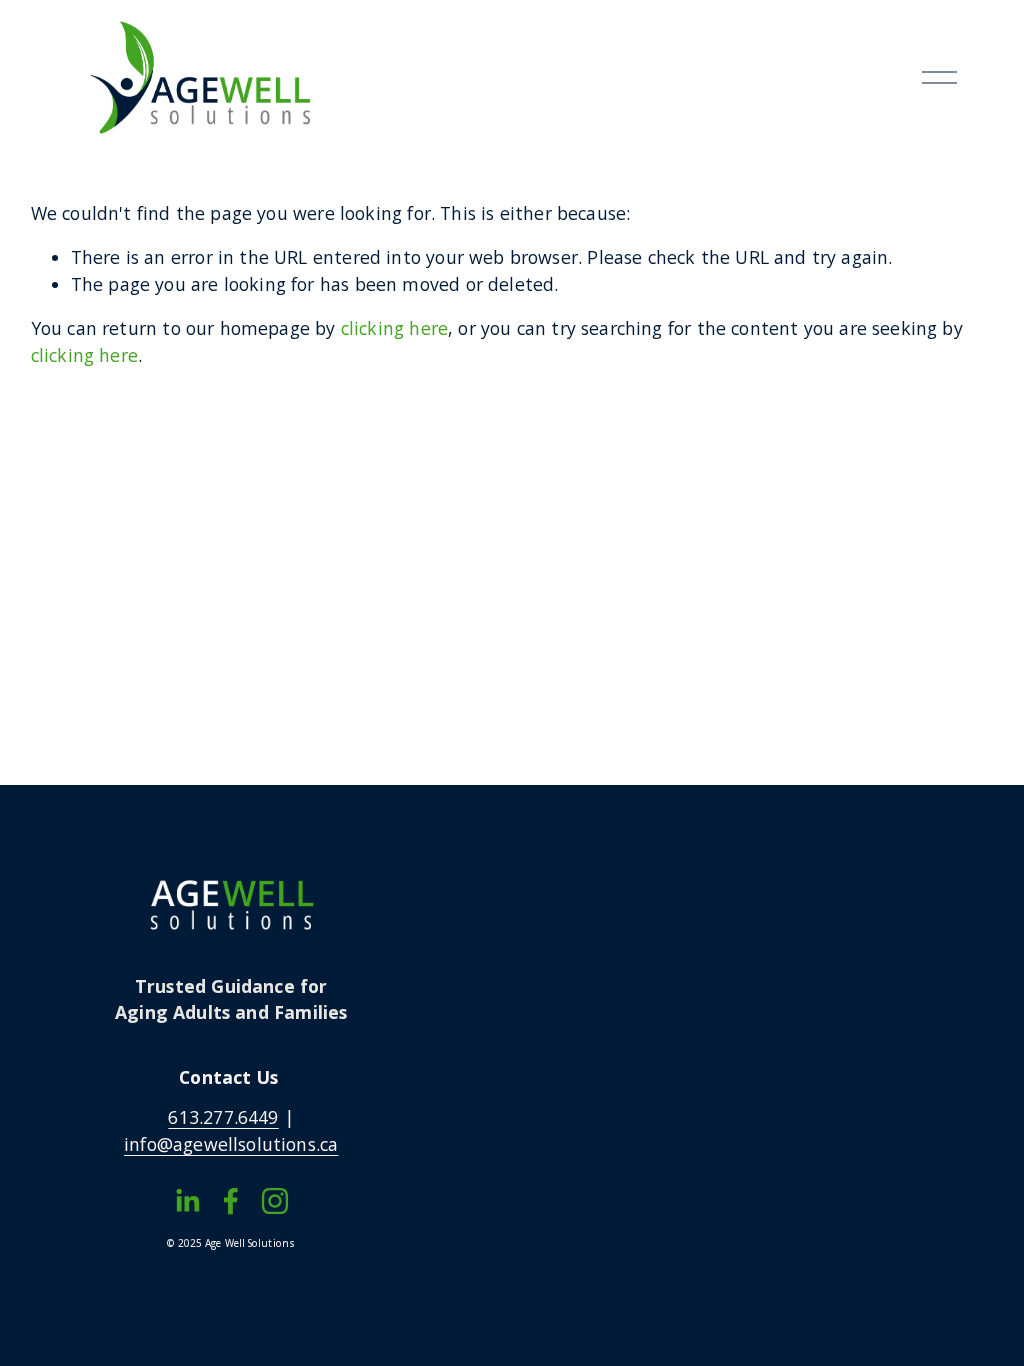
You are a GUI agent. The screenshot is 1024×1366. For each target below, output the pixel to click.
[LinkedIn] (187, 1201)
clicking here (394, 328)
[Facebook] (231, 1201)
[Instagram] (275, 1201)
